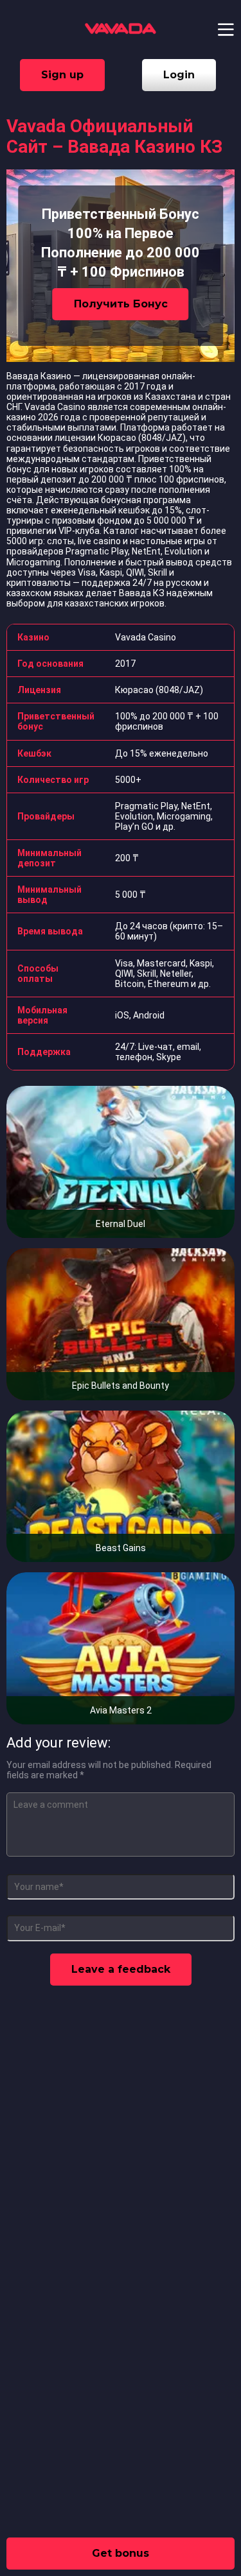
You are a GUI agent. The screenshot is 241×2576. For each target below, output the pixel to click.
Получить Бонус (121, 304)
